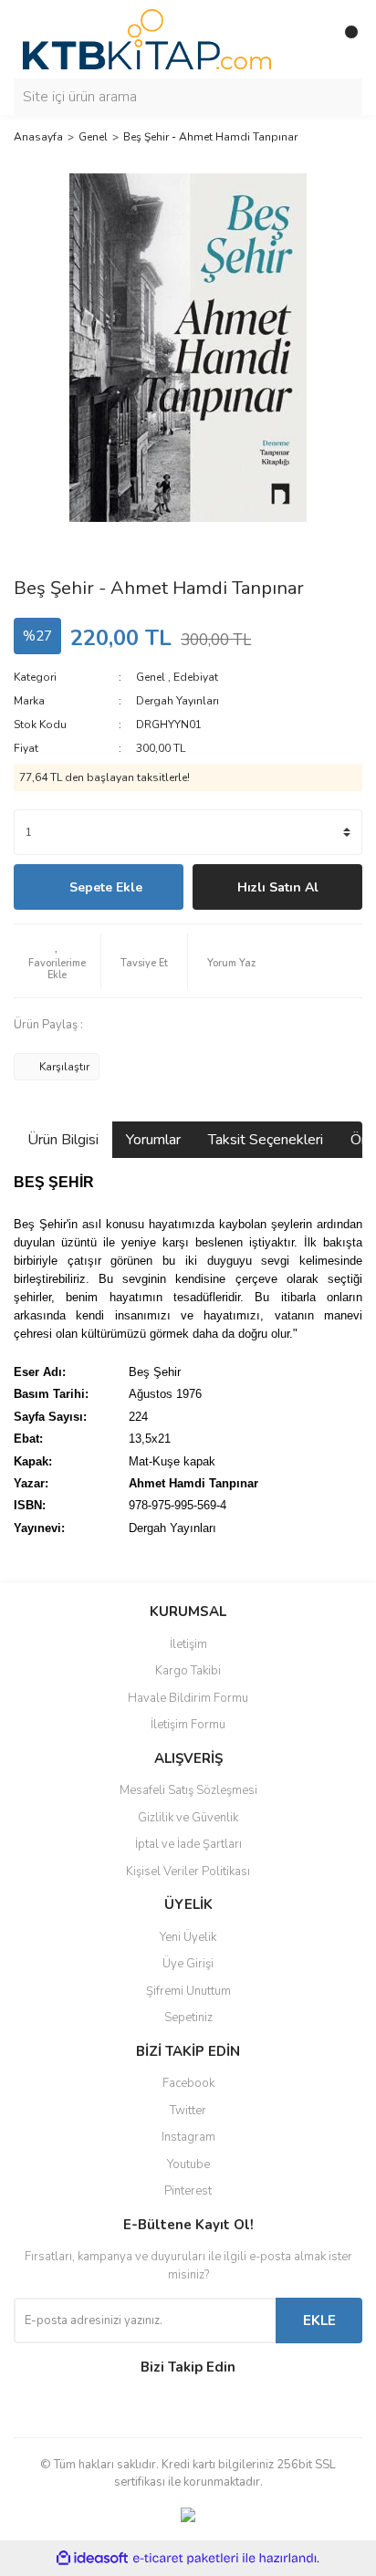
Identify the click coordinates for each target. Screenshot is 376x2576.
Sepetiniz (188, 2018)
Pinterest (188, 2191)
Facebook (188, 2083)
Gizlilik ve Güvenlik (188, 1818)
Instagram (188, 2137)
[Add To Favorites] (57, 961)
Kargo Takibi (188, 1671)
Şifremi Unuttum (188, 1991)
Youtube (188, 2164)
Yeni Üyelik (188, 1937)
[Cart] (344, 39)
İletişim (188, 1644)
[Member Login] (308, 39)
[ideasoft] (92, 2558)
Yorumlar (153, 1140)
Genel (151, 677)
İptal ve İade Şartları (188, 1844)
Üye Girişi (188, 1964)
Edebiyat (196, 677)
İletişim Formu (188, 1725)
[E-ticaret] (186, 2559)
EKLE (319, 2320)
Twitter (188, 2111)
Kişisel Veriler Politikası (188, 1872)
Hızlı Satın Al (278, 887)
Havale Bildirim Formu (188, 1698)
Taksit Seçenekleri (266, 1140)
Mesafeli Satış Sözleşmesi (188, 1790)
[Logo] (147, 38)
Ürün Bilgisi (63, 1140)
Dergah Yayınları (178, 701)
